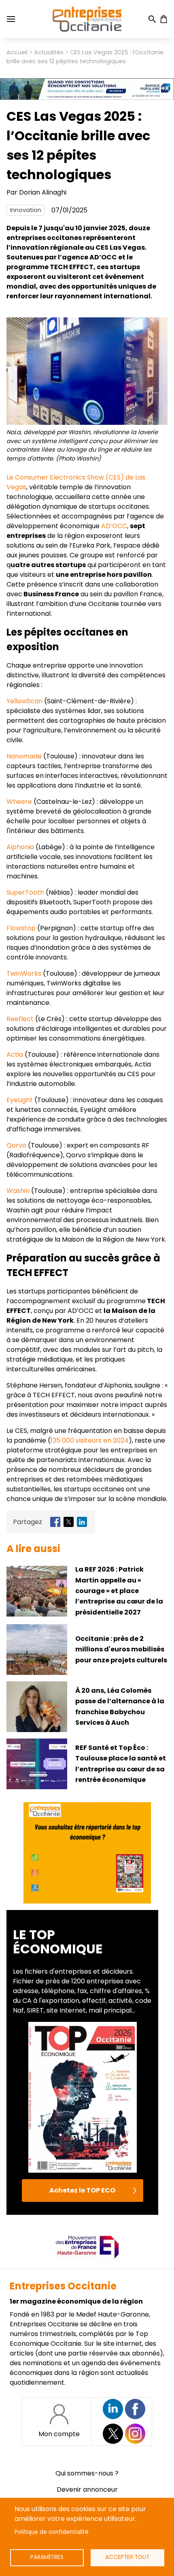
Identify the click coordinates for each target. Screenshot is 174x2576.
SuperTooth (25, 892)
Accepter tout (127, 2557)
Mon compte (59, 2434)
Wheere (19, 802)
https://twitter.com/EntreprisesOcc (113, 2434)
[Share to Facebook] (55, 1522)
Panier (163, 19)
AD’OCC (114, 526)
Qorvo (16, 1145)
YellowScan (24, 701)
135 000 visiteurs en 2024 (90, 1440)
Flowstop (21, 928)
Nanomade (24, 756)
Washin (19, 1191)
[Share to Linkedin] (82, 1522)
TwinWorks (24, 973)
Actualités (49, 52)
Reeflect (20, 1019)
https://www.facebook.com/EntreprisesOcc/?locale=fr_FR (135, 2409)
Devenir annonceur (87, 2489)
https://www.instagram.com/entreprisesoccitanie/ (135, 2434)
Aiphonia (20, 847)
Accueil (17, 52)
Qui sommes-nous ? (87, 2473)
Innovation (26, 210)
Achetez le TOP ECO (82, 2190)
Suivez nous (113, 2409)
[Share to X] (69, 1522)
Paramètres (47, 2557)
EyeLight (20, 1100)
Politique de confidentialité (52, 2532)
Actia (15, 1055)
